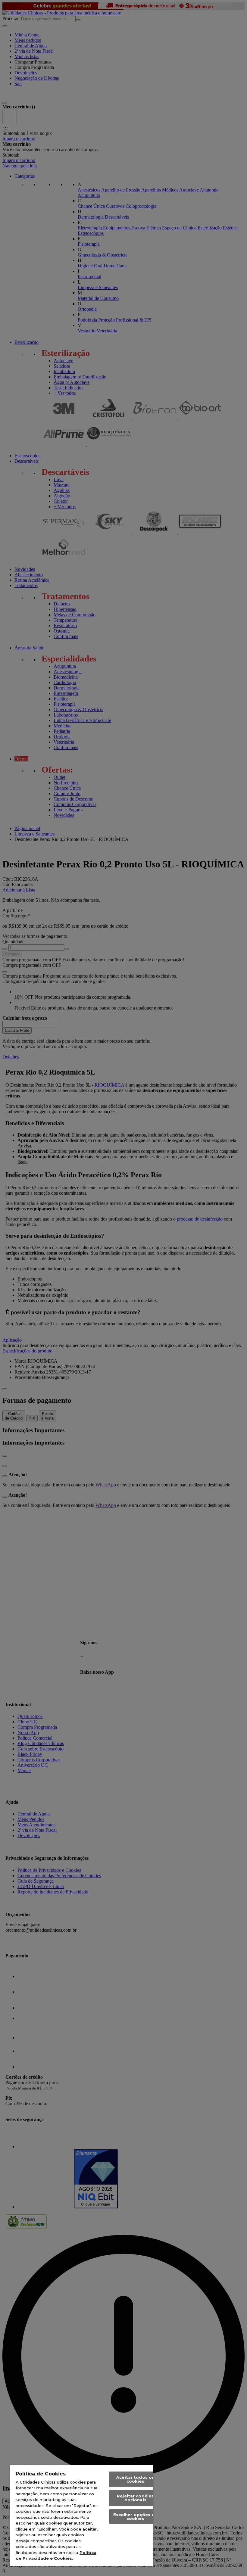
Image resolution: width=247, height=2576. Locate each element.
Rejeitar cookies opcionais (135, 2498)
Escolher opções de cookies (135, 2517)
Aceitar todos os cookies (135, 2479)
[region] (81, 2516)
